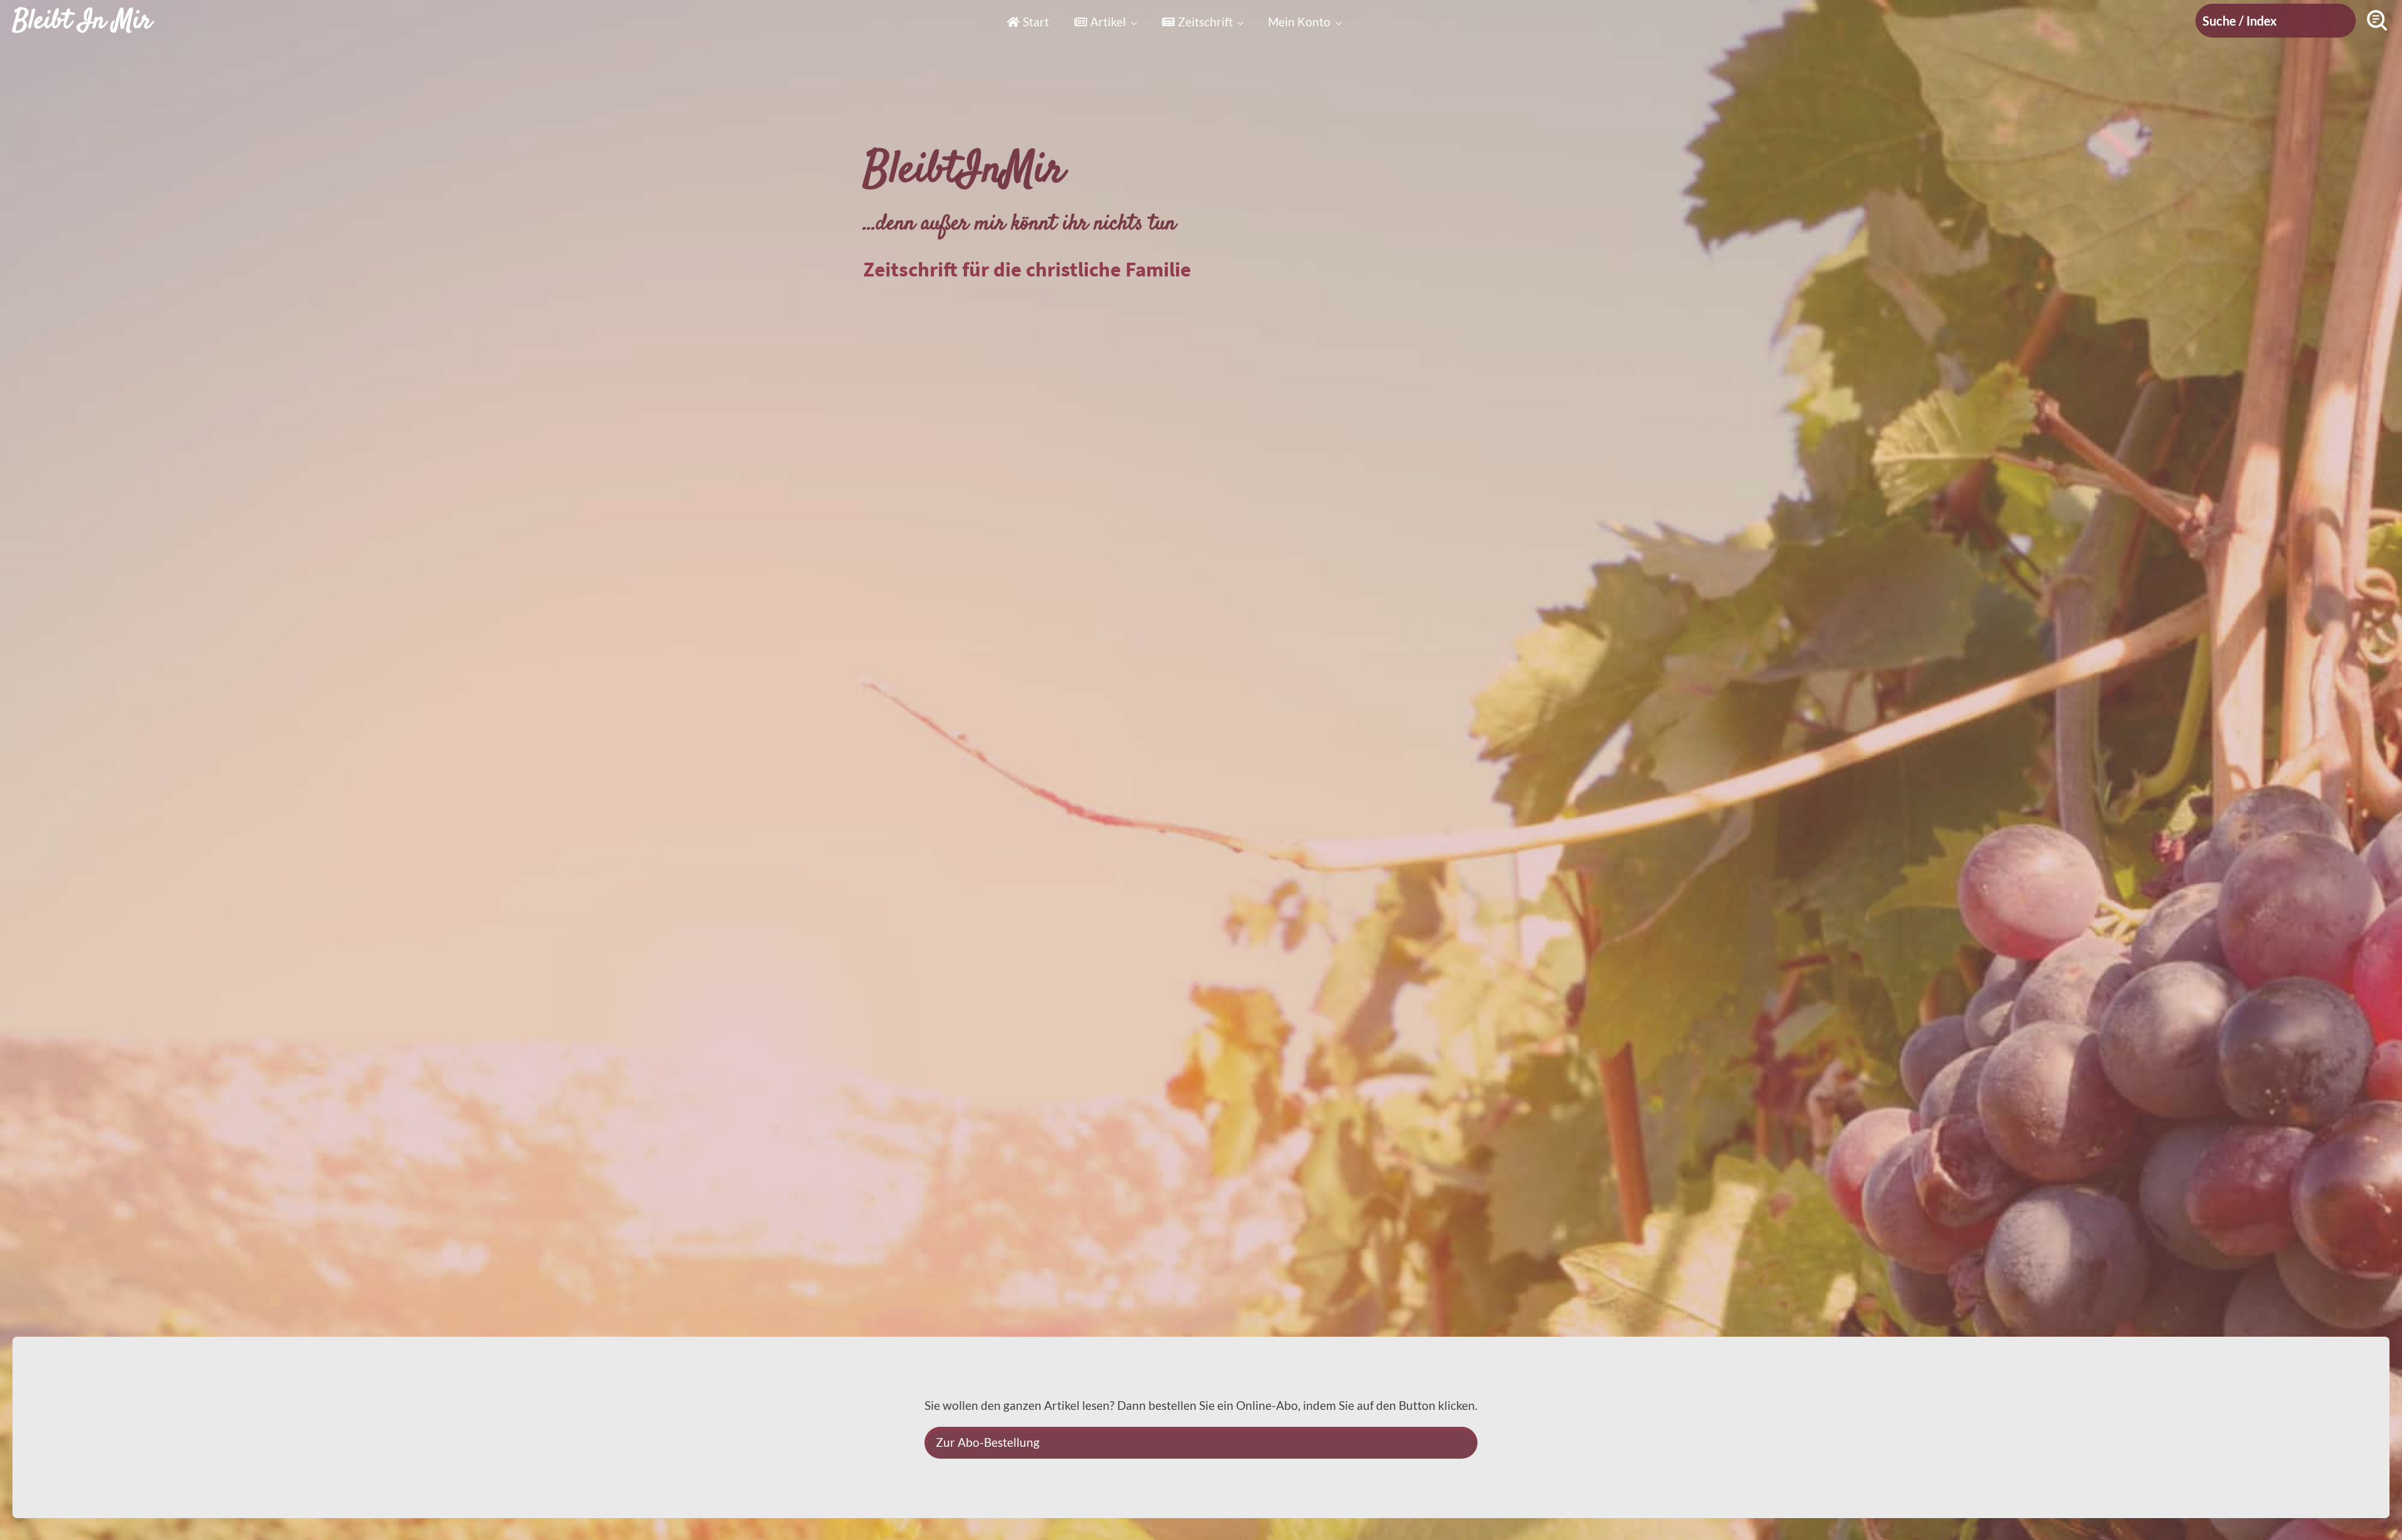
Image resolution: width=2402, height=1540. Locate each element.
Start (1036, 22)
